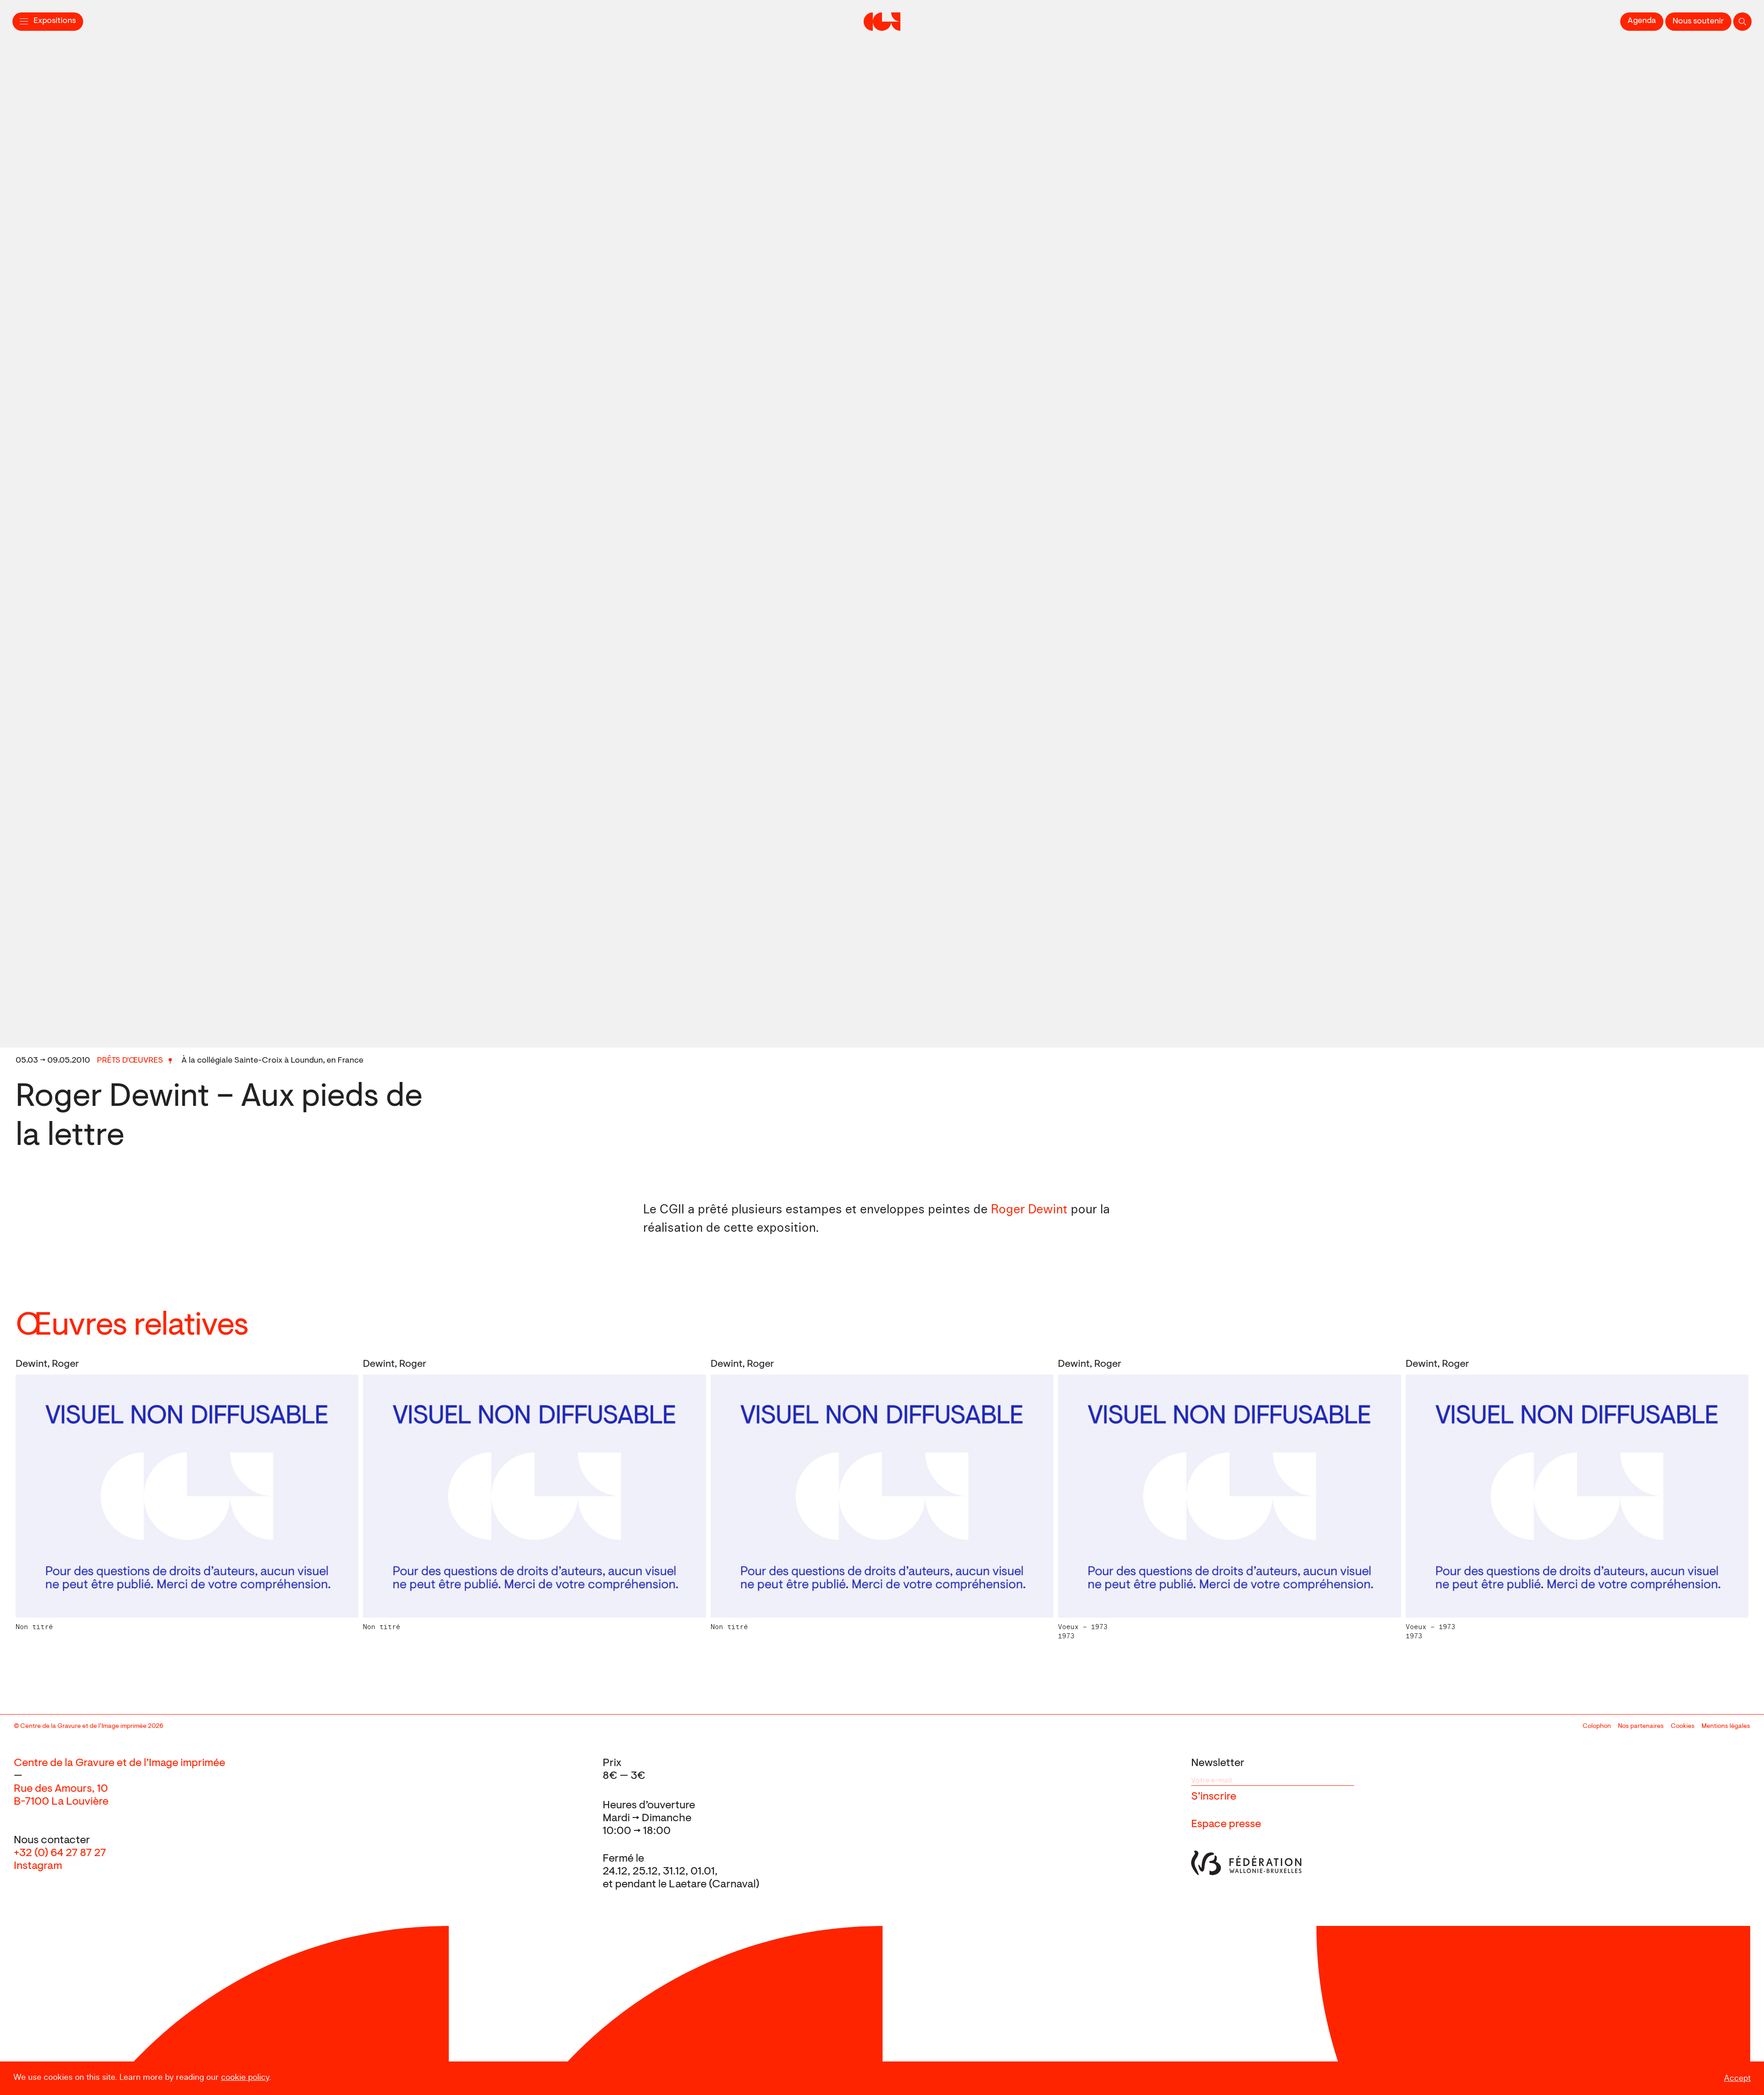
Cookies (1683, 1727)
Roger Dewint (1029, 1210)
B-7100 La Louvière (61, 1802)
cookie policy (245, 2077)
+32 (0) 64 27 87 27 (60, 1853)
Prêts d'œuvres (130, 1061)
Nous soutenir (1698, 22)
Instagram (38, 1866)
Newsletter (1218, 1763)
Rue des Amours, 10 (61, 1789)
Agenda (1642, 21)
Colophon (1597, 1727)
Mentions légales (1726, 1727)
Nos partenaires (1641, 1727)
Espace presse (1226, 1824)
